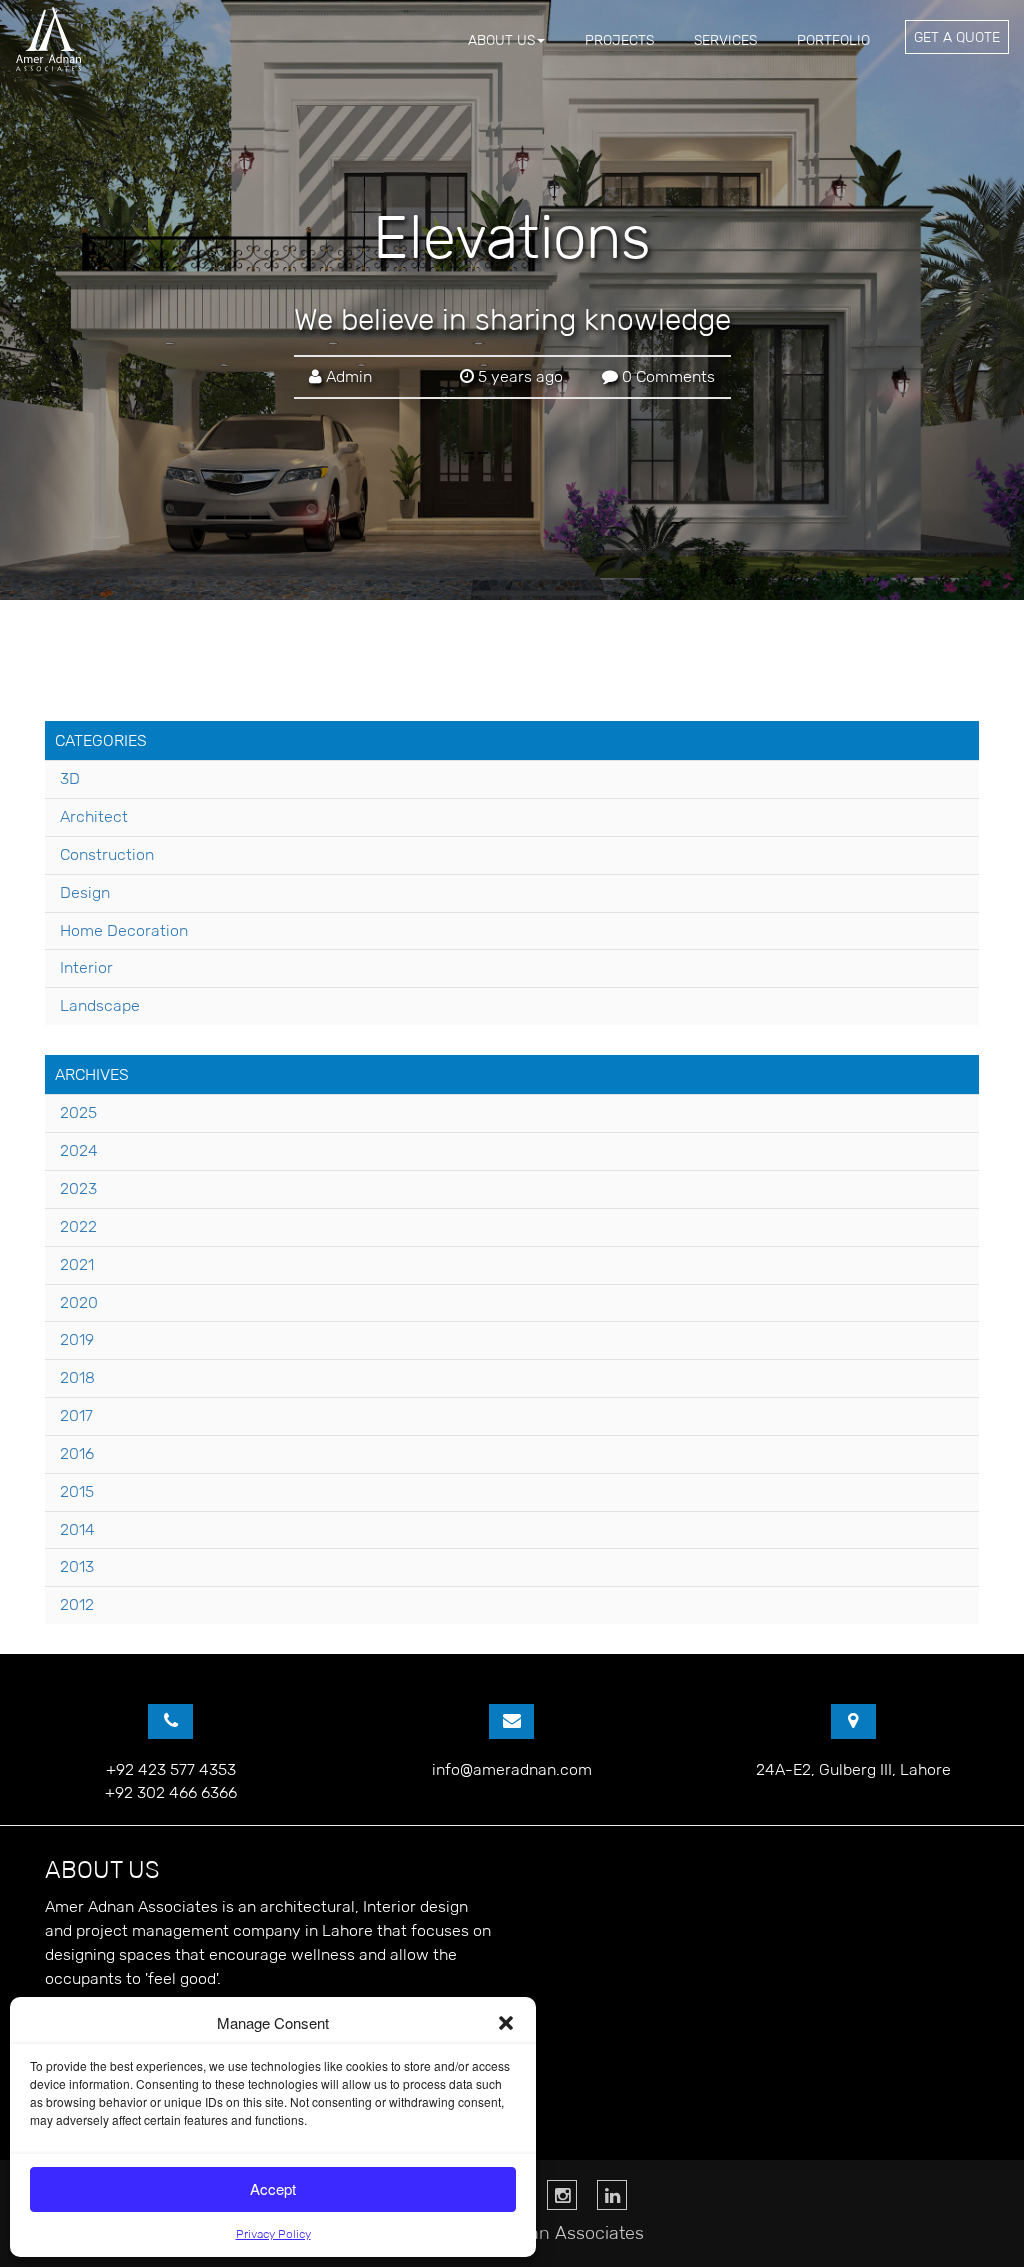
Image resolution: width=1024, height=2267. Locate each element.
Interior (86, 967)
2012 (77, 1604)
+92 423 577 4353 (171, 1769)
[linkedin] (612, 2195)
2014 (77, 1529)
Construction (107, 854)
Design (85, 892)
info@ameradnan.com (512, 1769)
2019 (77, 1339)
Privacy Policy (273, 2233)
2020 (79, 1302)
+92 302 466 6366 (171, 1792)
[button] (506, 2023)
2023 (78, 1188)
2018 (77, 1377)
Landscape (100, 1005)
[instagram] (562, 2195)
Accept (273, 2188)
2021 (77, 1264)
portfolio (833, 40)
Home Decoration (124, 930)
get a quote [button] (957, 37)
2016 (77, 1453)
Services (725, 40)
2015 (77, 1491)
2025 (78, 1112)
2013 (77, 1566)
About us (501, 40)
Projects (619, 40)
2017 (76, 1415)
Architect (94, 816)
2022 (78, 1226)
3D (70, 778)
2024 (79, 1150)
